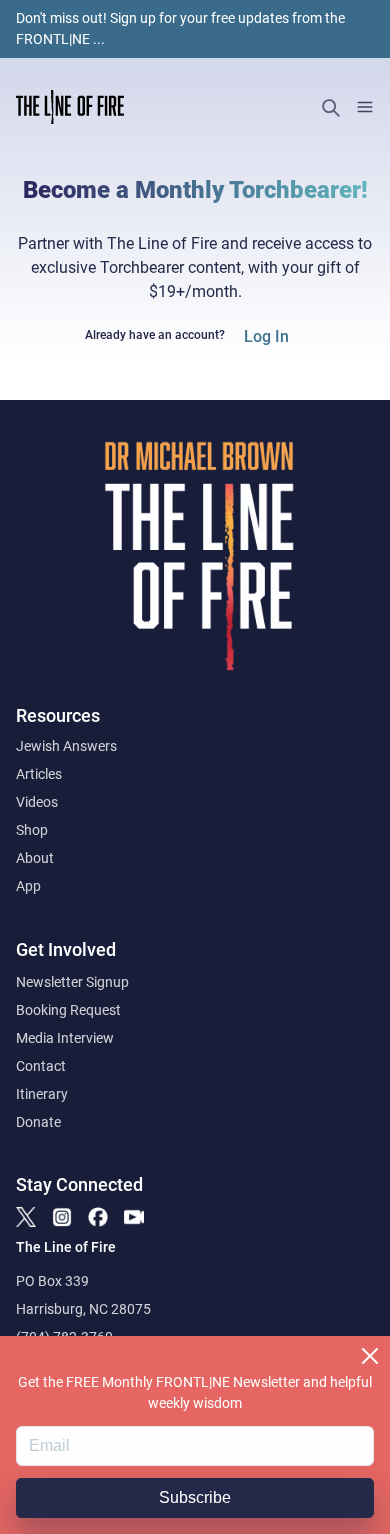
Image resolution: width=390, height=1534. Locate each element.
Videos (37, 802)
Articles (39, 774)
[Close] (370, 1356)
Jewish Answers (66, 746)
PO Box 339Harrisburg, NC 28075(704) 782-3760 (83, 1309)
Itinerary (42, 1094)
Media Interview (65, 1038)
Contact (41, 1066)
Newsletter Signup (72, 982)
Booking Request (68, 1010)
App (28, 886)
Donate (38, 1122)
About (35, 858)
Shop (32, 830)
